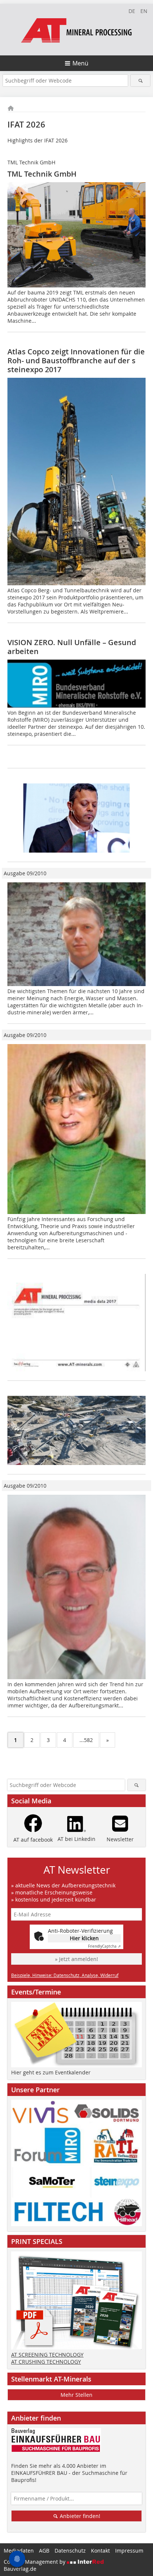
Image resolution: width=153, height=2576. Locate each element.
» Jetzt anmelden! (76, 1959)
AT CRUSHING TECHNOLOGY (46, 2362)
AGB (44, 2551)
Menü (80, 63)
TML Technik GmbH (42, 174)
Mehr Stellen (76, 2395)
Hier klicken (84, 1938)
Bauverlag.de (20, 2569)
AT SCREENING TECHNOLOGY (47, 2355)
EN (144, 11)
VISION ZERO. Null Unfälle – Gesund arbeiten (72, 647)
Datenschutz (70, 2551)
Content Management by (35, 2562)
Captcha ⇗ (104, 1946)
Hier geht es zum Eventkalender (51, 2072)
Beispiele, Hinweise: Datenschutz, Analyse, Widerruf (65, 1975)
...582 (86, 1740)
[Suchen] (140, 80)
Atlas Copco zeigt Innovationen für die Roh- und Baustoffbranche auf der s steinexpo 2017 (76, 360)
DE (132, 11)
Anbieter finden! (79, 2516)
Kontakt (100, 2551)
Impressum (129, 2551)
